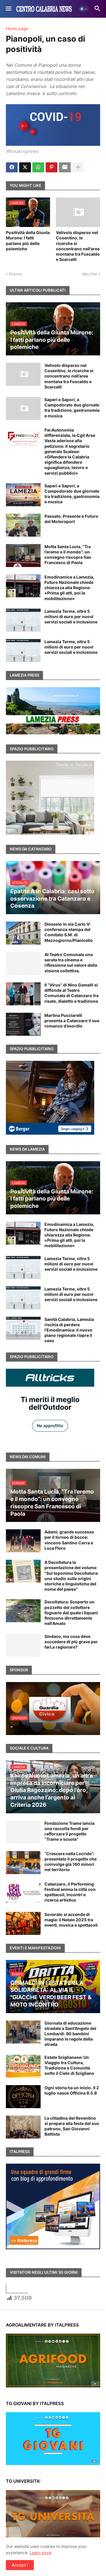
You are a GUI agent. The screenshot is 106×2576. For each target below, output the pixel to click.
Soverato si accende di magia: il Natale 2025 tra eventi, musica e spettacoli (71, 1920)
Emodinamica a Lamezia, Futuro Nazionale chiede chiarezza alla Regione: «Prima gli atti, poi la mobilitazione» (69, 588)
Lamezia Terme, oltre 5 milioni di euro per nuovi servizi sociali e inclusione (71, 616)
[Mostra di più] (78, 167)
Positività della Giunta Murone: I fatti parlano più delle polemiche (28, 241)
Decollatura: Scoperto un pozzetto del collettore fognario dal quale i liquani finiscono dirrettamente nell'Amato (71, 1613)
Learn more (41, 2553)
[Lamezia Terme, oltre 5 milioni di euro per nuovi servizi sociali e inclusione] (23, 620)
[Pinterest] (52, 167)
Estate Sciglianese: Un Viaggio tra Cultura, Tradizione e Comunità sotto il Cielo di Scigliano (69, 2065)
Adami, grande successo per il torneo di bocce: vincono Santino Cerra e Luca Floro (69, 1540)
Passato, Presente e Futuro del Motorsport (71, 519)
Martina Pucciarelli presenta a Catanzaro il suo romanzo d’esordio (72, 1021)
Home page (17, 29)
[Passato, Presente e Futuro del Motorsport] (23, 525)
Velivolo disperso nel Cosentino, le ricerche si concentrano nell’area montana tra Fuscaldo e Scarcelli (78, 246)
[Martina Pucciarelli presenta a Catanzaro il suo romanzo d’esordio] (23, 1024)
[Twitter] (25, 167)
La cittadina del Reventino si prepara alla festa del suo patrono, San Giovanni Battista (72, 2126)
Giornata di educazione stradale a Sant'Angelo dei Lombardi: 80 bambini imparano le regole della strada (70, 2034)
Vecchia (89, 274)
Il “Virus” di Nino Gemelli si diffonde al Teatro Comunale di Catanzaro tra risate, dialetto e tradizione (72, 993)
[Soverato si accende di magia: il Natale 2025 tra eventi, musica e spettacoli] (23, 1923)
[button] (8, 9)
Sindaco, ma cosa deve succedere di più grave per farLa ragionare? (71, 1642)
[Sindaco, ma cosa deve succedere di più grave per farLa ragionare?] (23, 1645)
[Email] (65, 167)
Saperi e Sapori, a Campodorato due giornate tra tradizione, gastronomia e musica (72, 408)
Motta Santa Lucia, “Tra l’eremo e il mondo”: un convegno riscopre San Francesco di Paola (68, 555)
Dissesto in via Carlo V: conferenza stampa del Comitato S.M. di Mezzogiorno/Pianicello (69, 932)
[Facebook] (12, 167)
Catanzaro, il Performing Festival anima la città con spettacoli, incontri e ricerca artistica (70, 1892)
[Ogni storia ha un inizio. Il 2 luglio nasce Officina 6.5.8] (23, 2097)
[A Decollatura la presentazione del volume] (23, 1571)
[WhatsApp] (38, 167)
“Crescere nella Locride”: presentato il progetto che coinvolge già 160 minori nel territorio (71, 1862)
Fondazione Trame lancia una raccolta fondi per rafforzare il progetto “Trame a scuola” (69, 1831)
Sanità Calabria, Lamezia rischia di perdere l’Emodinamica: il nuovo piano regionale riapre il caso (69, 1330)
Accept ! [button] (20, 2565)
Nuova (15, 274)
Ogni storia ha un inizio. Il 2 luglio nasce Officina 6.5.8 (72, 2090)
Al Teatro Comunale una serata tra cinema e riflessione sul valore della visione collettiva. (71, 963)
